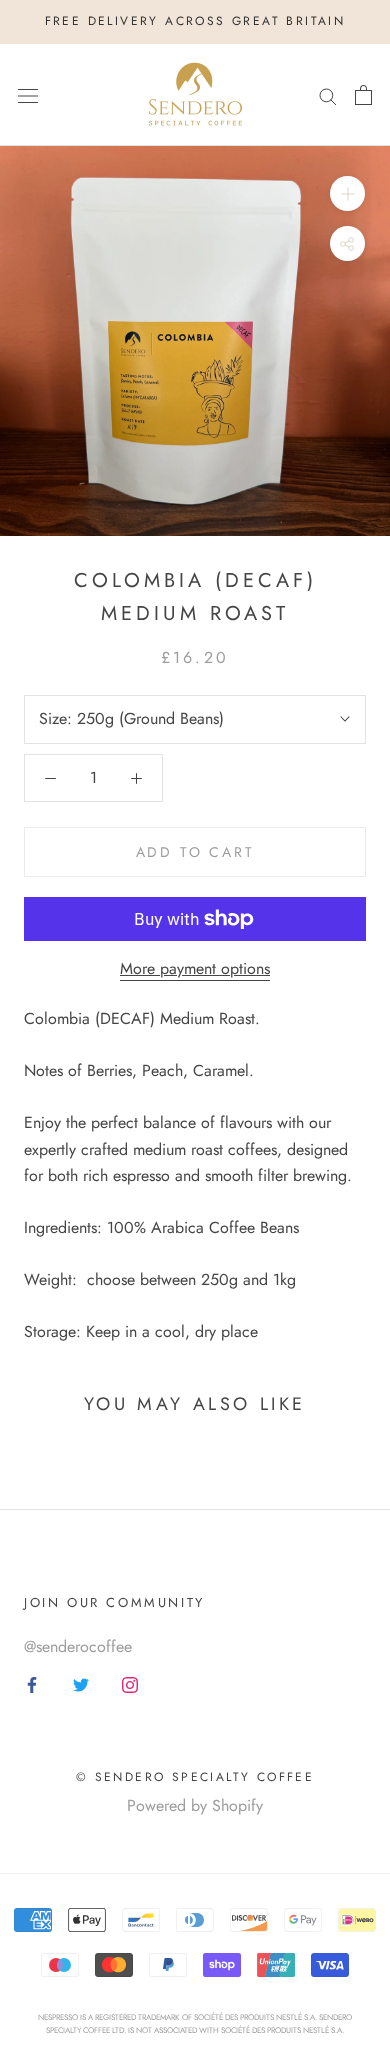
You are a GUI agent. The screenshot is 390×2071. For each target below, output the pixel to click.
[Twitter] (81, 1684)
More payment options (195, 968)
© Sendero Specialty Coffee (195, 1777)
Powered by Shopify (195, 1805)
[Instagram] (130, 1684)
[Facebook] (32, 1684)
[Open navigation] (28, 95)
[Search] (328, 95)
